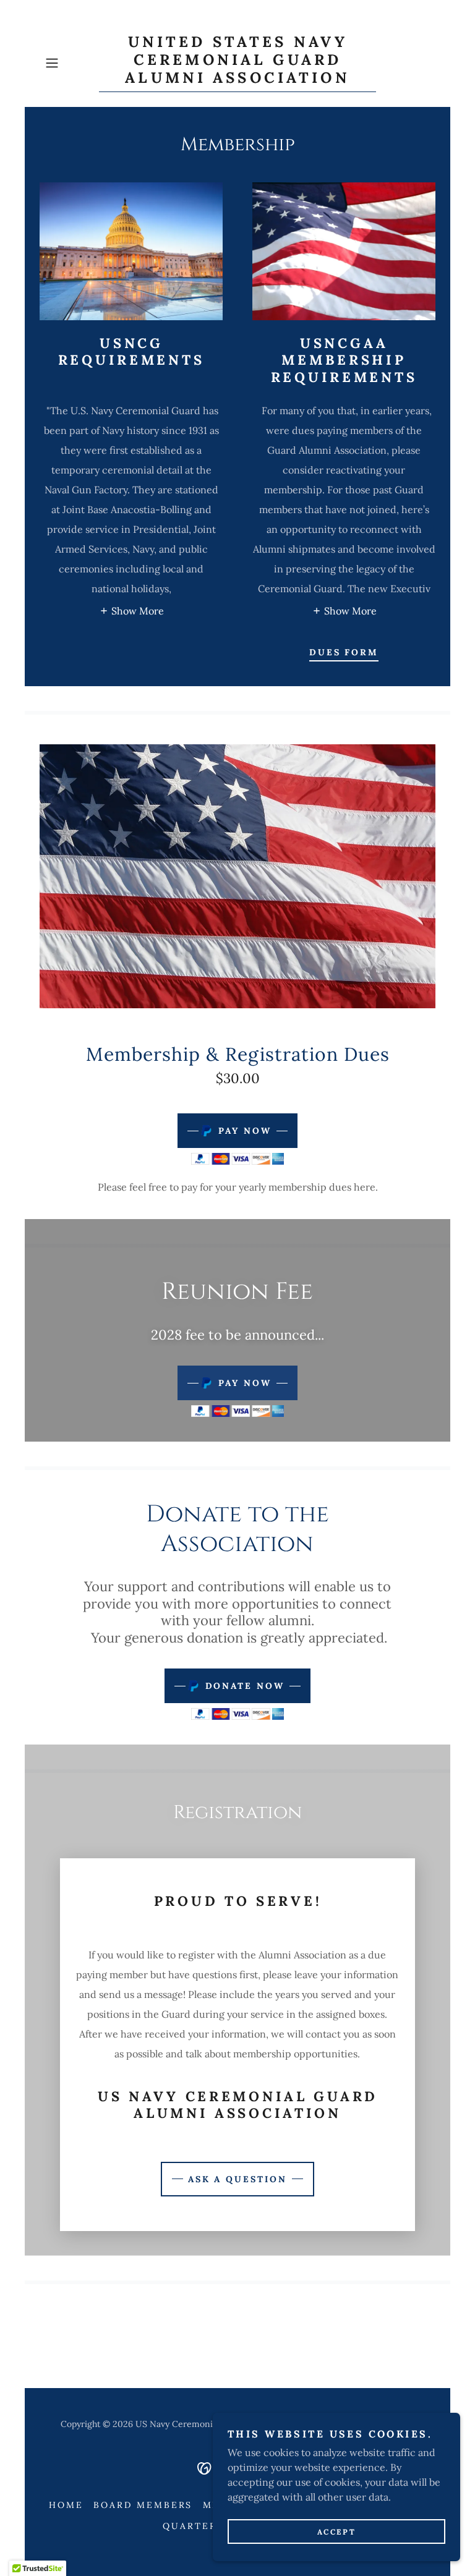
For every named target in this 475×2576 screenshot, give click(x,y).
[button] (69, 63)
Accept (336, 2532)
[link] (237, 79)
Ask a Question (238, 2179)
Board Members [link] (143, 2505)
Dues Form (344, 652)
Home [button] (66, 2505)
